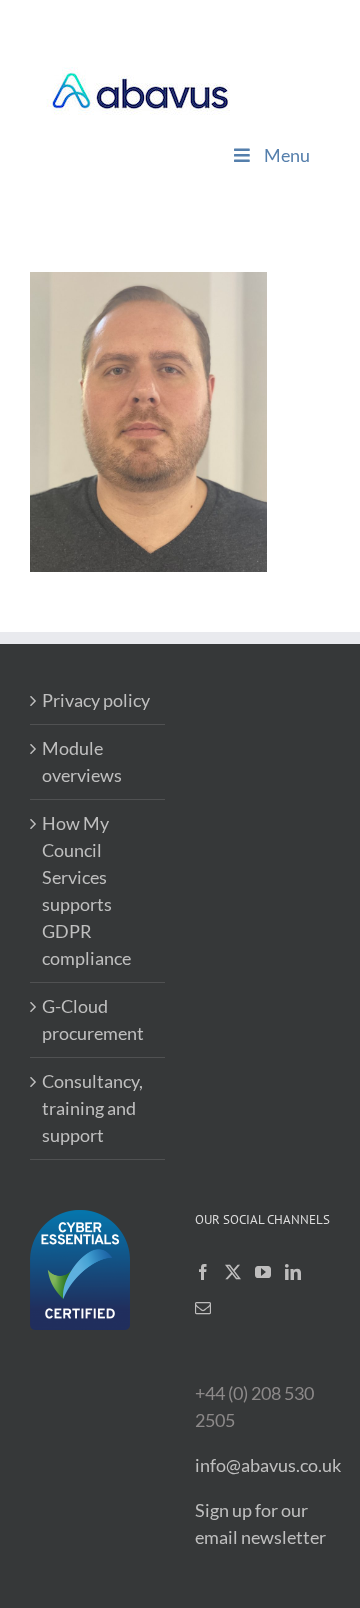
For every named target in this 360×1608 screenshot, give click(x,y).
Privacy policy (96, 700)
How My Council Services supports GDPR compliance (86, 890)
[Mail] (203, 1308)
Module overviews (82, 761)
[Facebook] (203, 1272)
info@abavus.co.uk (268, 1465)
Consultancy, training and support (92, 1108)
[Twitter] (233, 1272)
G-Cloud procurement (93, 1019)
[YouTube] (263, 1272)
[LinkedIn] (293, 1272)
